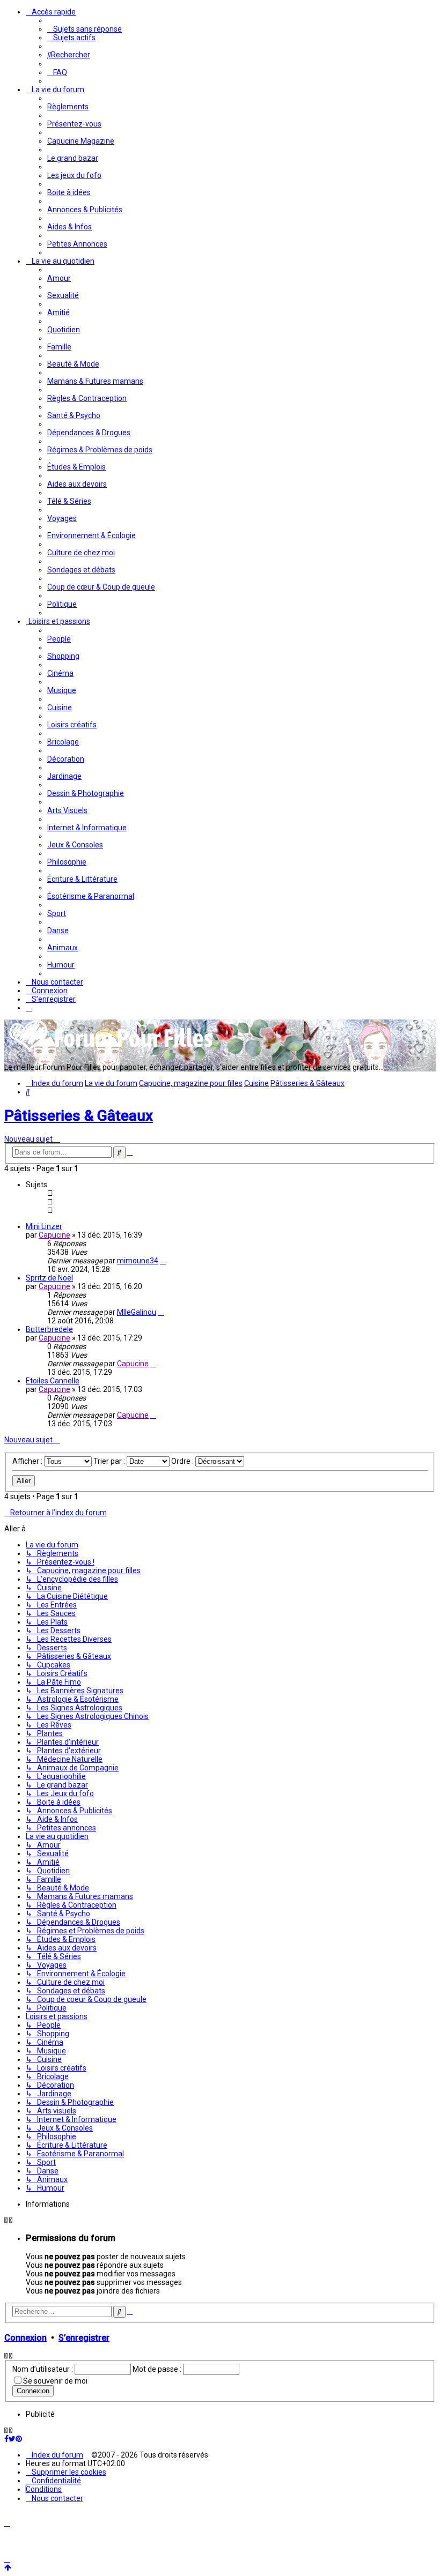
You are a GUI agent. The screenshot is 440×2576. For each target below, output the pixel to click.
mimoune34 (138, 1261)
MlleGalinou (137, 1312)
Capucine (54, 1235)
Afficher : (28, 1461)
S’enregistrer (84, 2338)
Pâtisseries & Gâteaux (79, 1116)
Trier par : (110, 1461)
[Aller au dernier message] (163, 1261)
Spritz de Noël (49, 1278)
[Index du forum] (112, 1051)
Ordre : (183, 1461)
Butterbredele (49, 1329)
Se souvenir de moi (55, 2381)
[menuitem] (85, 29)
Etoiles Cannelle (53, 1381)
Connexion (25, 2338)
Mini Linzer (44, 1226)
